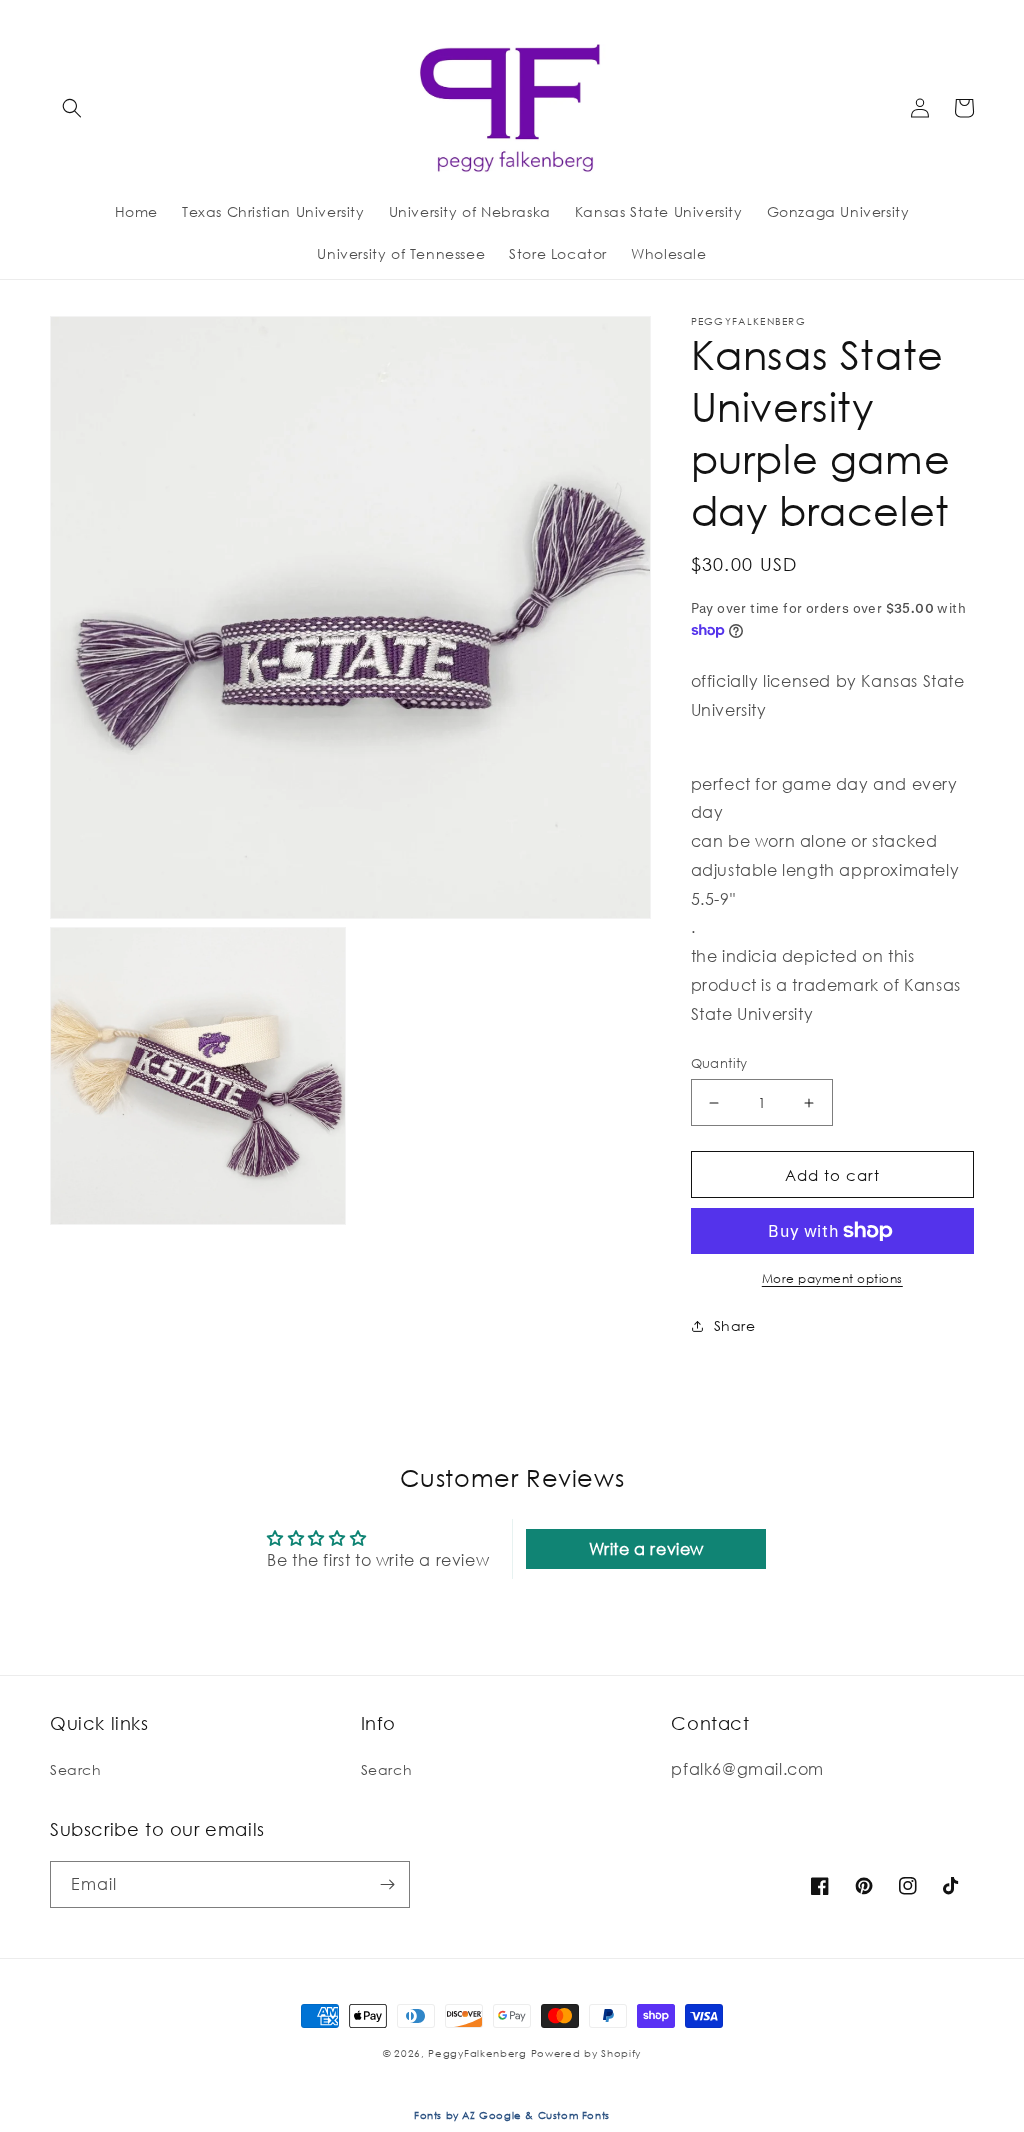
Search (76, 1769)
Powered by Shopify (586, 2053)
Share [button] (735, 1325)
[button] (72, 108)
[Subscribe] (387, 1884)
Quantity (719, 1063)
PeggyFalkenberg (477, 2053)
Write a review (646, 1548)
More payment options (832, 1278)
